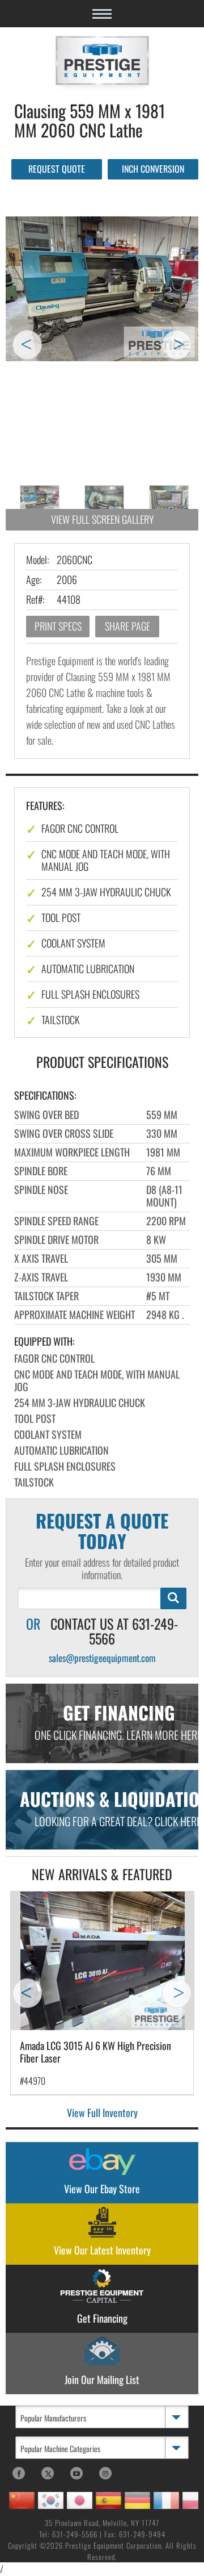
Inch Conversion (153, 169)
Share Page (127, 626)
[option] (102, 289)
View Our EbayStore (102, 2189)
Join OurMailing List (102, 2379)
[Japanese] (80, 2500)
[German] (137, 2500)
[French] (166, 2500)
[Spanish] (109, 2500)
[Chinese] (22, 2500)
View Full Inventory (102, 2112)
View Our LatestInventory (102, 2250)
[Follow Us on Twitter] (48, 2473)
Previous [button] (27, 345)
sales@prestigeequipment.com (102, 1658)
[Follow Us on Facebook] (19, 2473)
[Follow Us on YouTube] (76, 2473)
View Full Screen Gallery (102, 519)
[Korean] (51, 2500)
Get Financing (102, 2318)
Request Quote (57, 169)
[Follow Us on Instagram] (105, 2473)
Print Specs (58, 626)
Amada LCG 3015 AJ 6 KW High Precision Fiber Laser (95, 2052)
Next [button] (177, 345)
